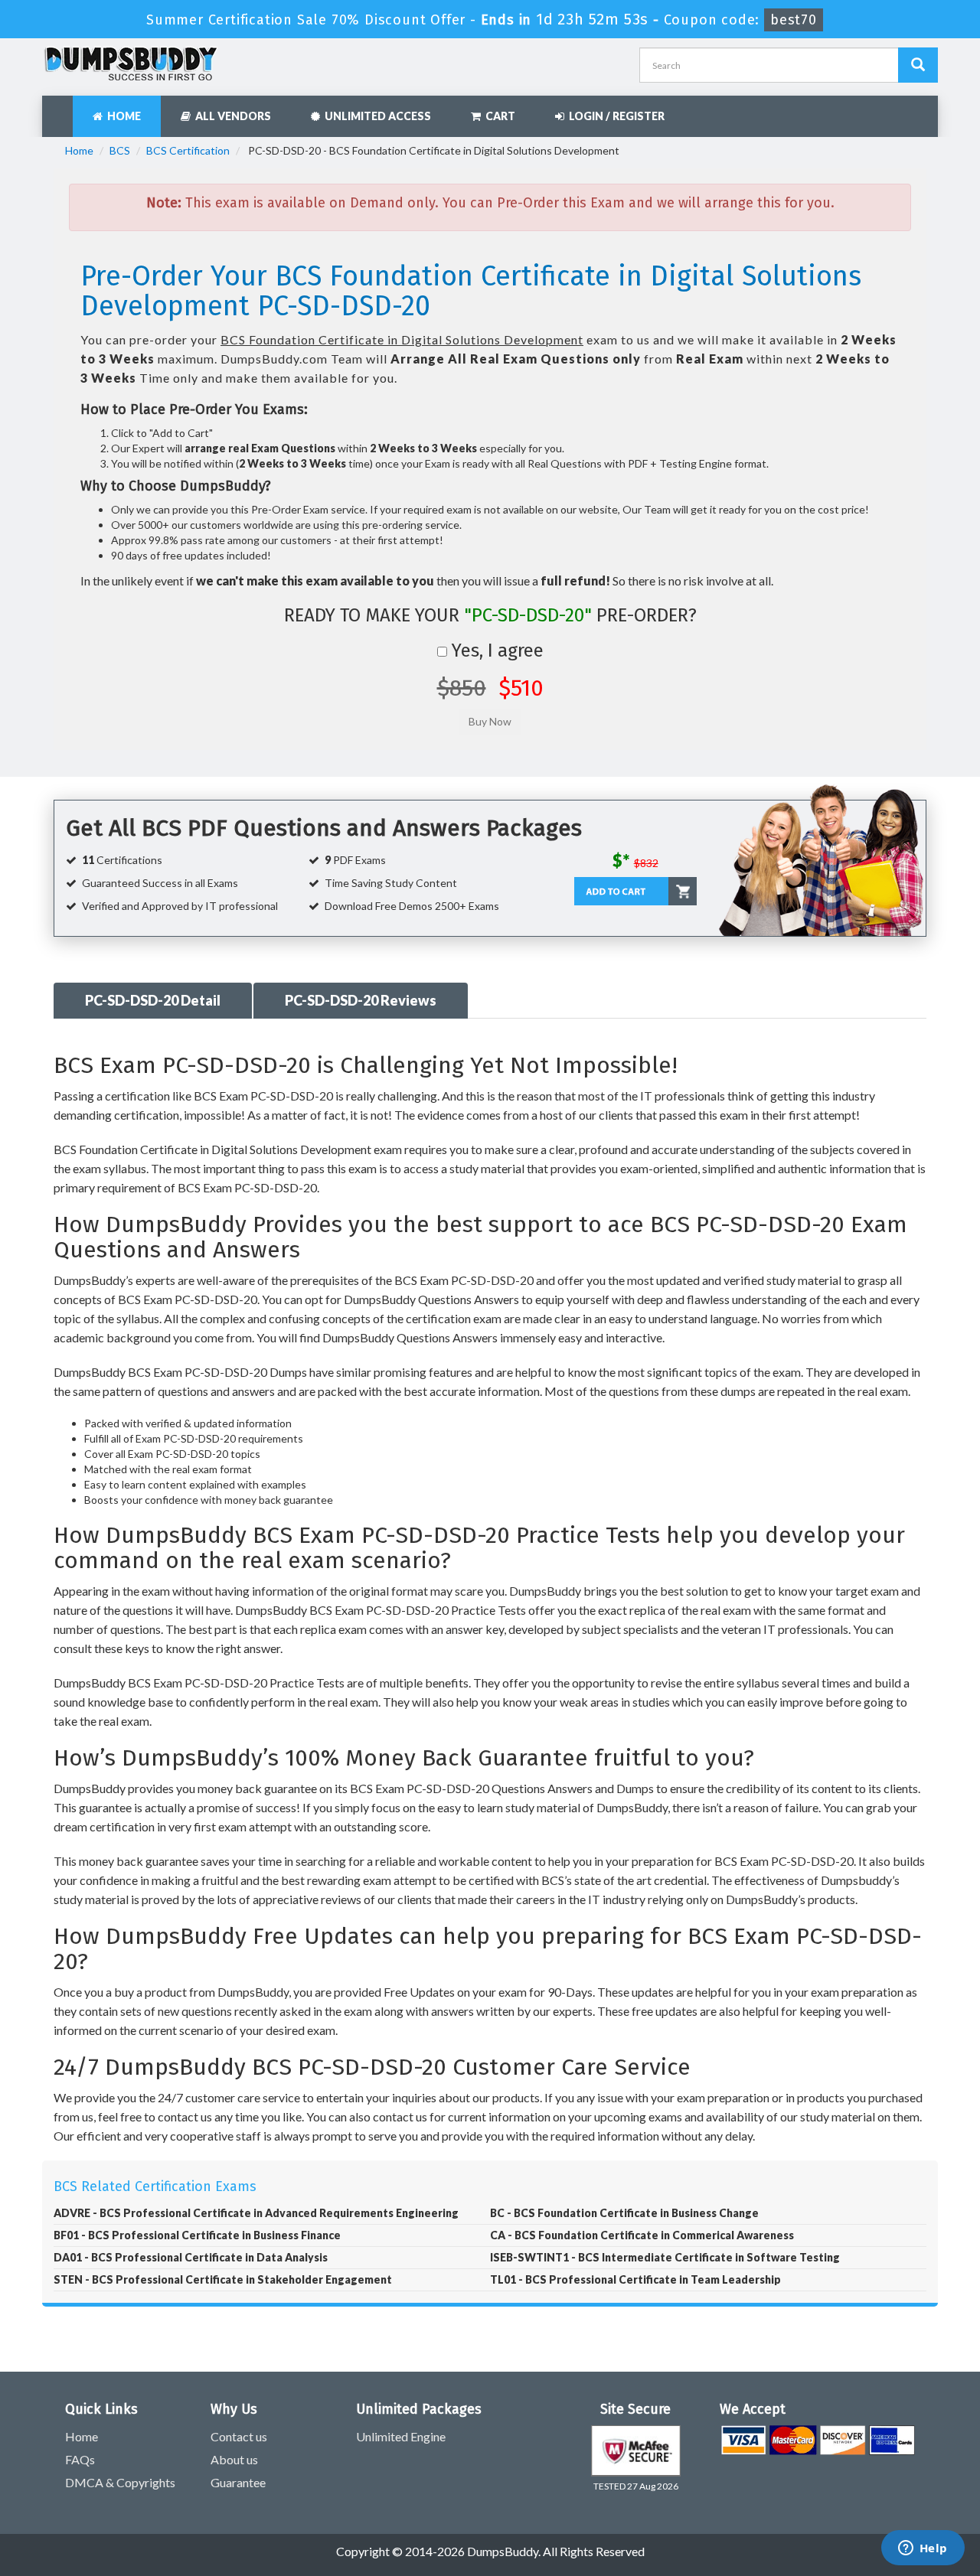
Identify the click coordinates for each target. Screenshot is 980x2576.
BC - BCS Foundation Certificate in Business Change (624, 2213)
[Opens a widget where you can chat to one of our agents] (923, 2549)
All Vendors (231, 116)
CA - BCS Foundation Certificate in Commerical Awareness (642, 2235)
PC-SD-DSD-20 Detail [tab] (153, 1000)
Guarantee (238, 2482)
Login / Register (614, 116)
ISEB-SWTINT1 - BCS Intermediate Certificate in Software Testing (665, 2257)
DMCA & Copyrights (120, 2482)
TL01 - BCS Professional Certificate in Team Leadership (635, 2279)
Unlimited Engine (401, 2436)
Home (122, 116)
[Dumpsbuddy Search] (918, 65)
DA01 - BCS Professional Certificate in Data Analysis (191, 2257)
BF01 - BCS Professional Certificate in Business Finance (197, 2235)
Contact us (239, 2436)
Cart (498, 116)
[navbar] (61, 109)
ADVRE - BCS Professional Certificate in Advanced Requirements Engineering (256, 2213)
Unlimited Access (376, 116)
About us (234, 2459)
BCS (120, 150)
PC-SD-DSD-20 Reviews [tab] (361, 1000)
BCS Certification (188, 150)
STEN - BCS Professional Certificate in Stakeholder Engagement (223, 2279)
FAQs (80, 2459)
